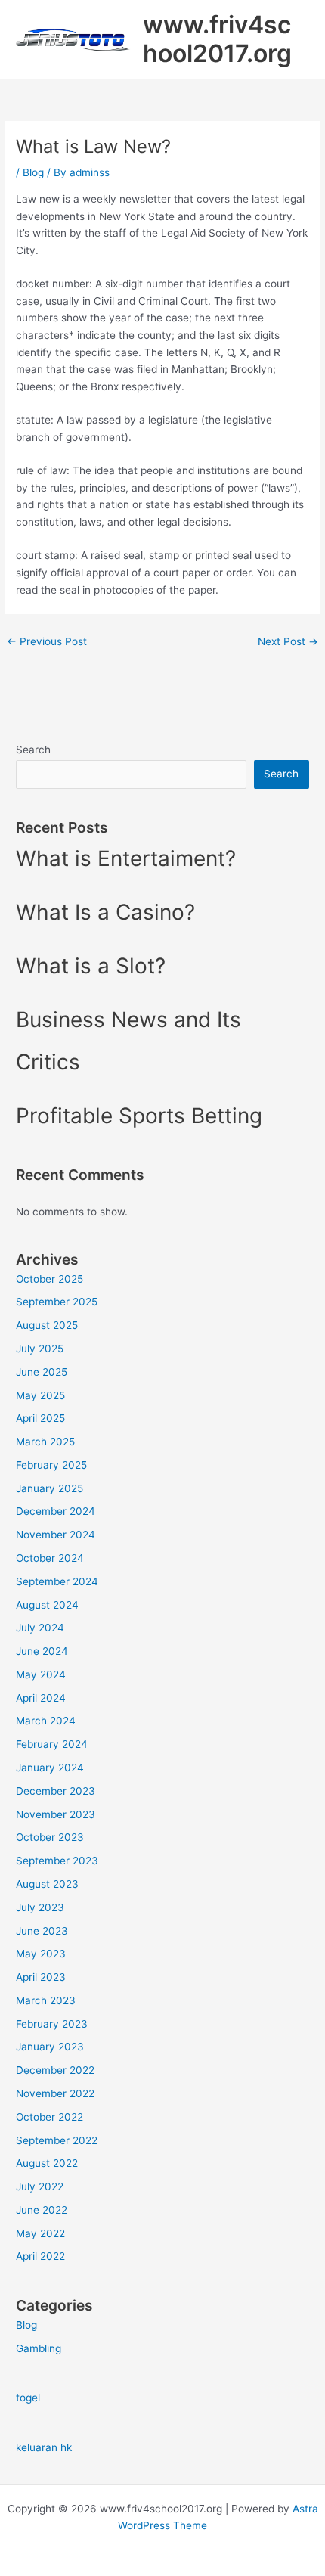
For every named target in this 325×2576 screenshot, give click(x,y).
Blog (33, 172)
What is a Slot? (91, 966)
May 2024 (41, 1674)
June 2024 (42, 1651)
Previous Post (47, 641)
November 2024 (56, 1535)
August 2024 (47, 1605)
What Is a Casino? (105, 912)
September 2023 (57, 1861)
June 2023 (42, 1931)
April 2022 (40, 2256)
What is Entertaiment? (126, 858)
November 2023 (56, 1814)
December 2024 (56, 1511)
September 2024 (57, 1581)
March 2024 (46, 1721)
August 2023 (47, 1884)
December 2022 (55, 2070)
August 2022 (47, 2163)
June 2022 (42, 2210)
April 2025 (40, 1418)
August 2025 (47, 1325)
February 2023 (52, 2024)
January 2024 (50, 1768)
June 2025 (42, 1372)
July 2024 (40, 1628)
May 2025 (40, 1395)
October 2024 (50, 1558)
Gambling (39, 2348)
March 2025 (45, 1442)
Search (33, 750)
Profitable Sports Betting (139, 1116)
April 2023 (41, 1977)
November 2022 (55, 2093)
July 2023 (40, 1907)
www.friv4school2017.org (217, 39)
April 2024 (41, 1698)
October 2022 (50, 2117)
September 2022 (57, 2140)
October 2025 (50, 1279)
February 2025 (51, 1465)
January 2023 (50, 2047)
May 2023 (41, 1954)
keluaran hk (44, 2447)
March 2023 (46, 2000)
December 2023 (56, 1791)
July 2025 (40, 1349)
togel (28, 2398)
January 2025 (50, 1488)
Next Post (288, 641)
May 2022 (40, 2233)
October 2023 (50, 1837)
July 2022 (40, 2186)
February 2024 (52, 1744)
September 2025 (57, 1302)
